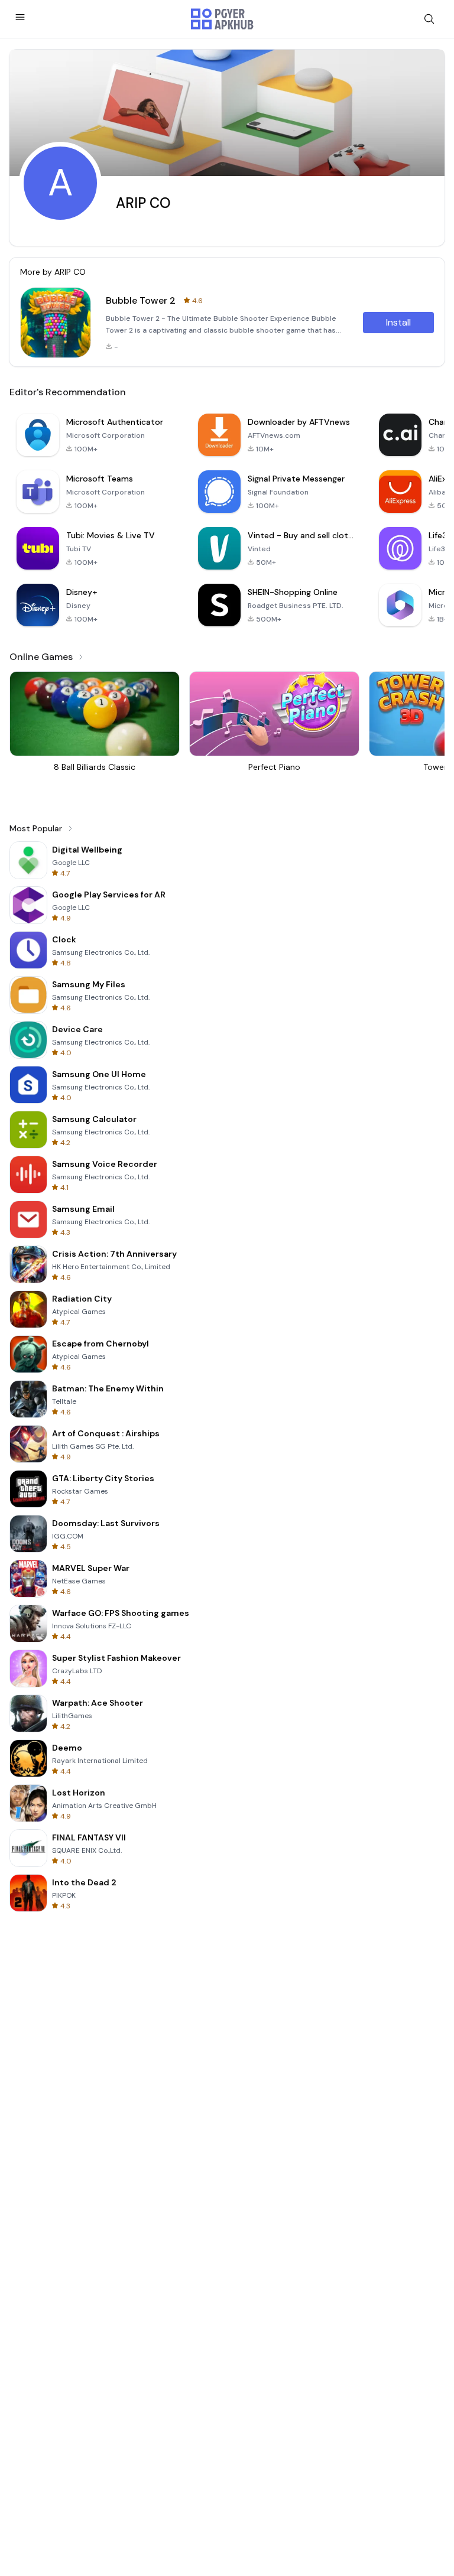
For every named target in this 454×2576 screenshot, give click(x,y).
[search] (429, 19)
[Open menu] (20, 17)
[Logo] (222, 19)
